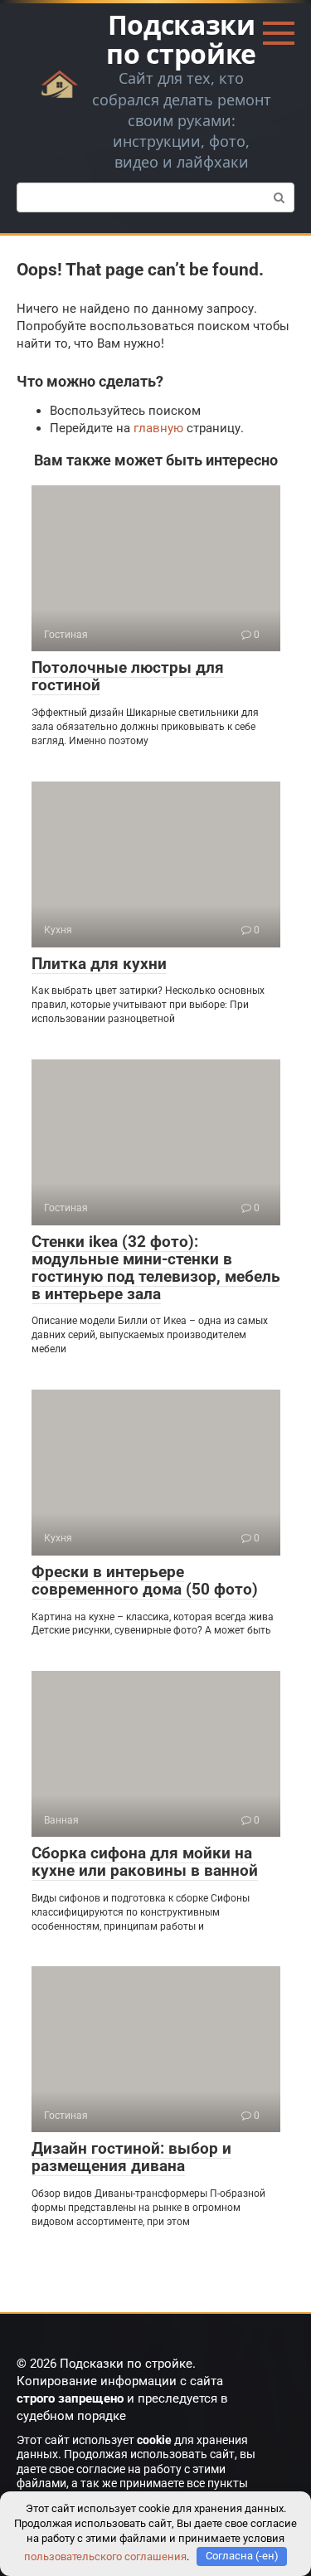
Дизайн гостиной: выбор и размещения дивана (131, 2157)
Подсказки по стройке (181, 39)
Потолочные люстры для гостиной (128, 676)
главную (158, 428)
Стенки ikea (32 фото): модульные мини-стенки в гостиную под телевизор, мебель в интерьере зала (156, 1268)
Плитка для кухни (99, 964)
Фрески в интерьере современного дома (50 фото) (145, 1580)
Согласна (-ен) (242, 2556)
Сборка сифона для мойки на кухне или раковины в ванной (145, 1862)
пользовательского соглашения (105, 2556)
